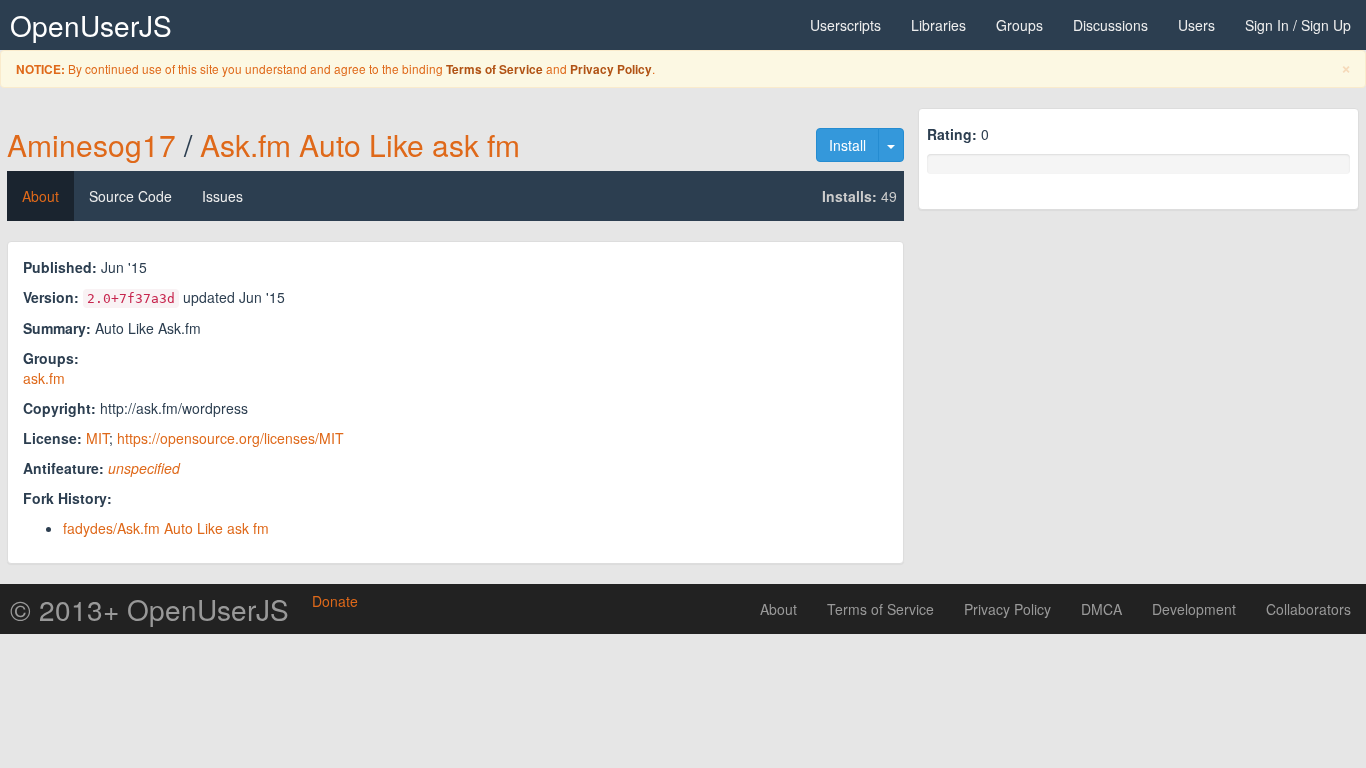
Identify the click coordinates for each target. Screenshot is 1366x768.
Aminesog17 (91, 144)
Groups (1019, 25)
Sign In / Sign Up (1298, 25)
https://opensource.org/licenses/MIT (230, 438)
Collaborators (1308, 609)
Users (1196, 25)
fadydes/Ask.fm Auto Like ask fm (166, 528)
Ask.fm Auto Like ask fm (360, 144)
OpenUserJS (91, 25)
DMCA (1101, 609)
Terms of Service (494, 69)
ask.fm (44, 378)
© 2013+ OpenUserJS (149, 609)
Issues (222, 196)
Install (847, 145)
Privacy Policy (611, 69)
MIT (97, 438)
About (40, 196)
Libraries (938, 25)
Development (1194, 609)
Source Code (130, 196)
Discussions (1110, 25)
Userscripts (845, 25)
